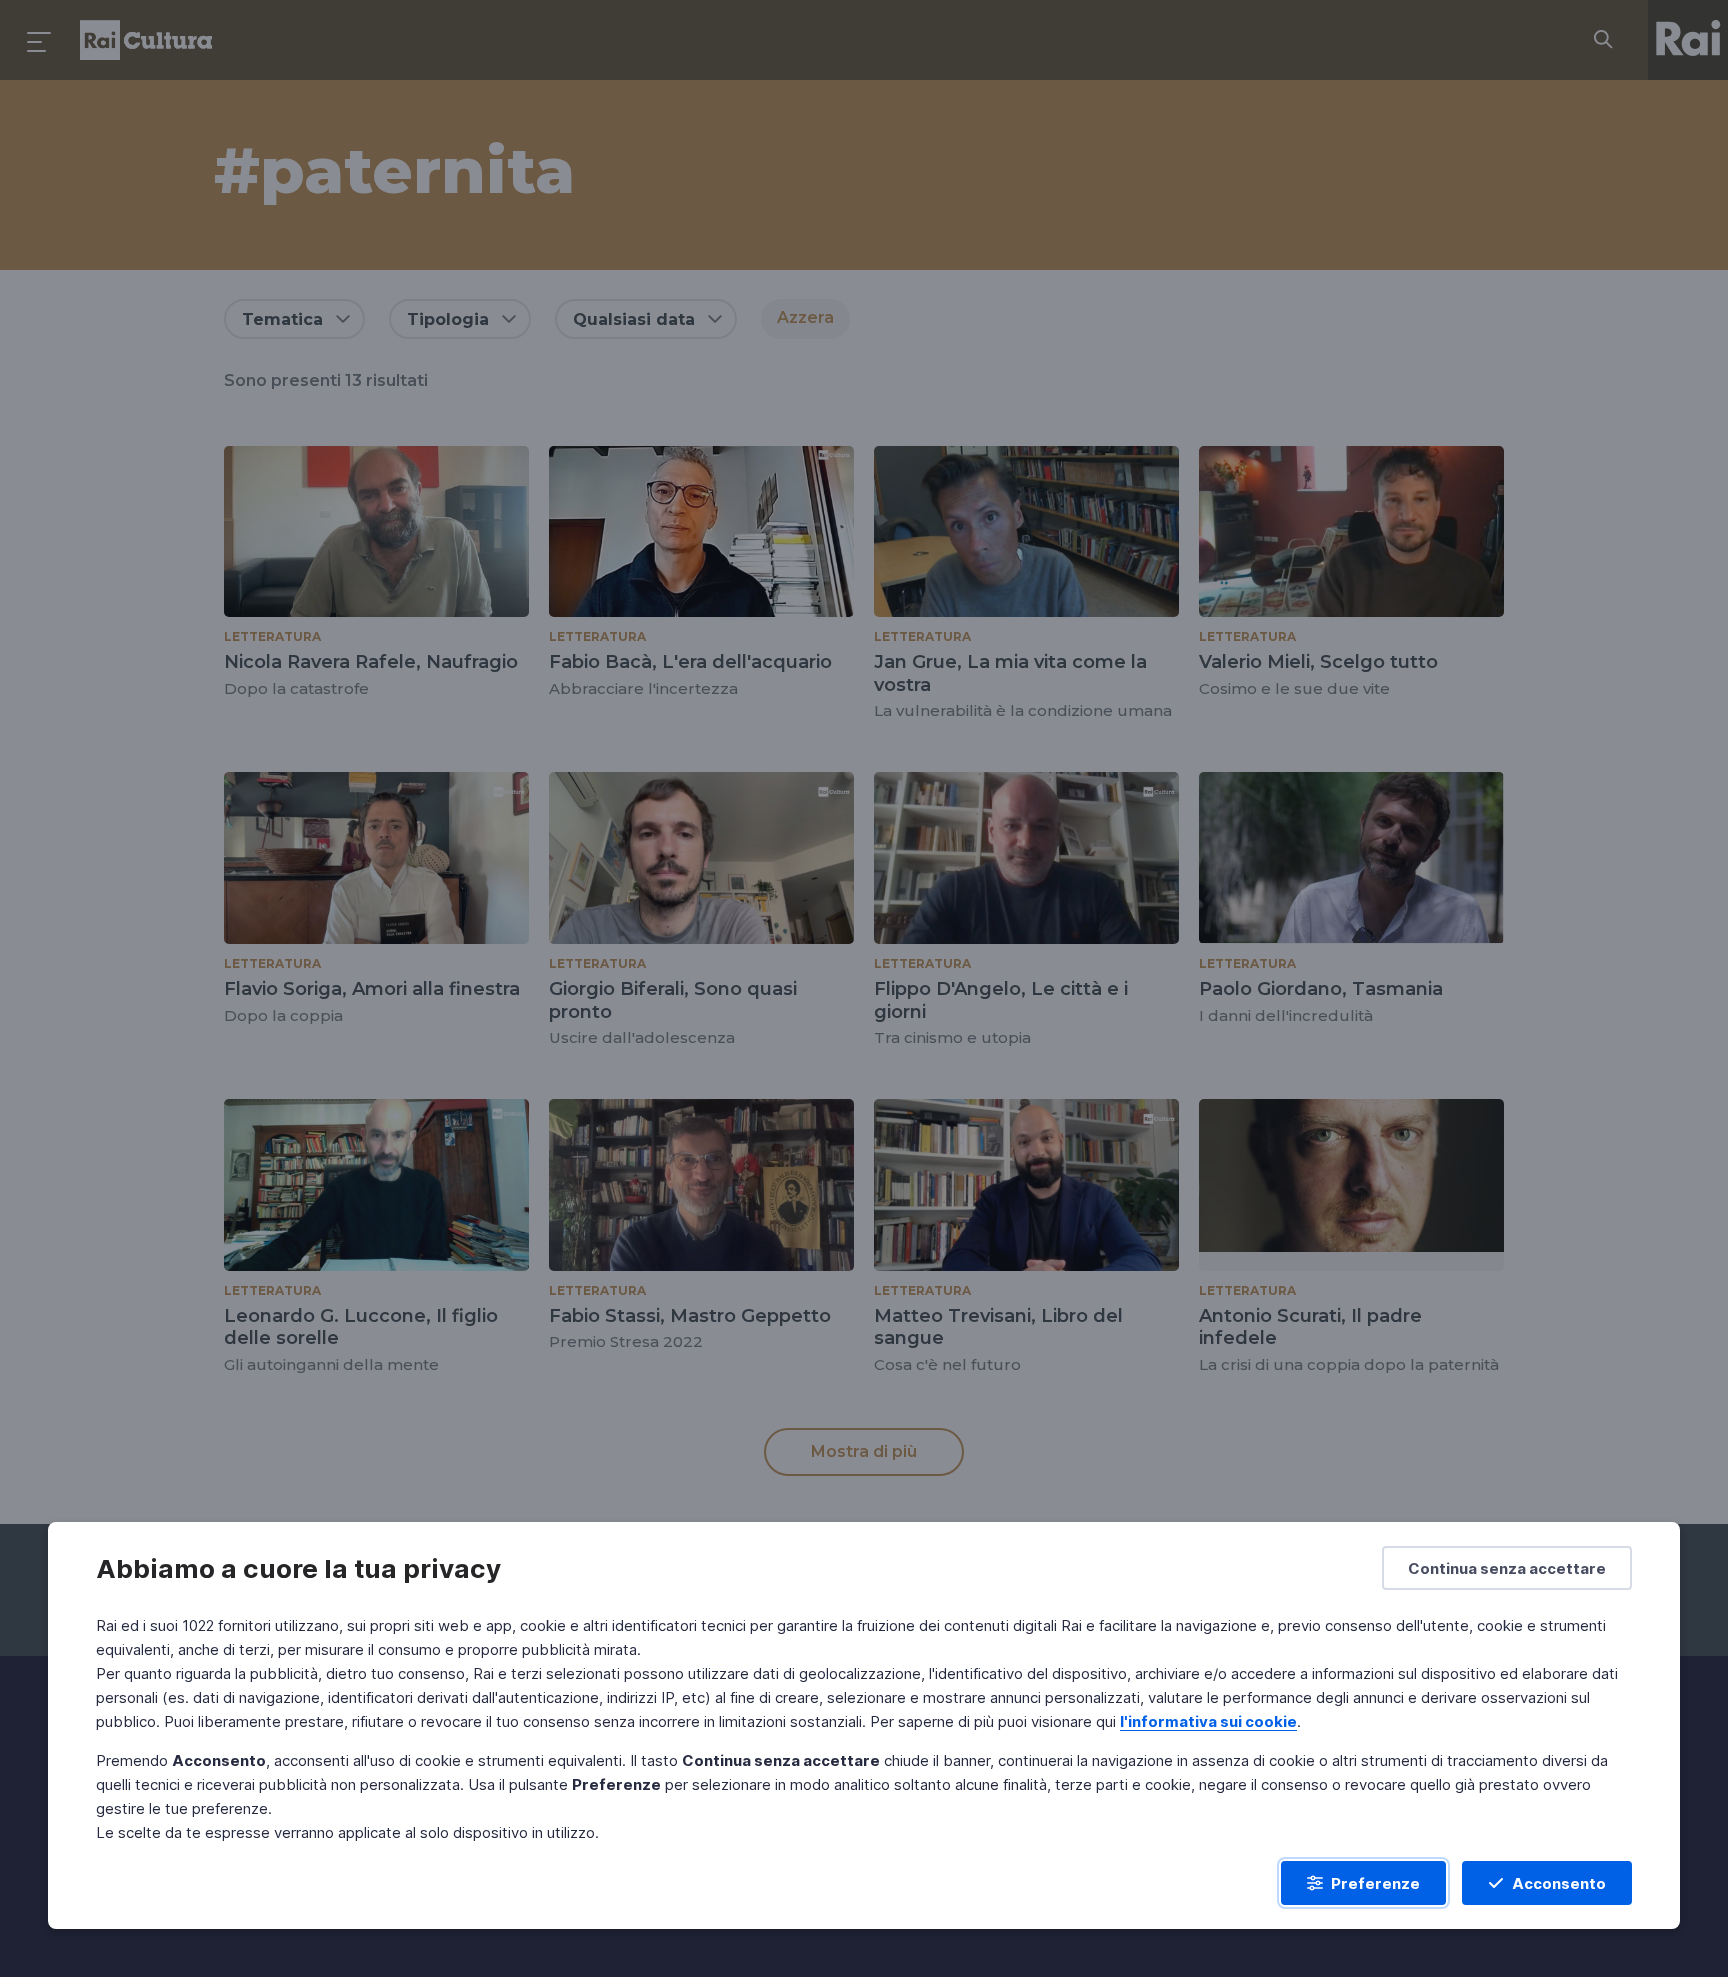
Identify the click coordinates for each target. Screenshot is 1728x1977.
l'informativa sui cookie (1208, 1721)
